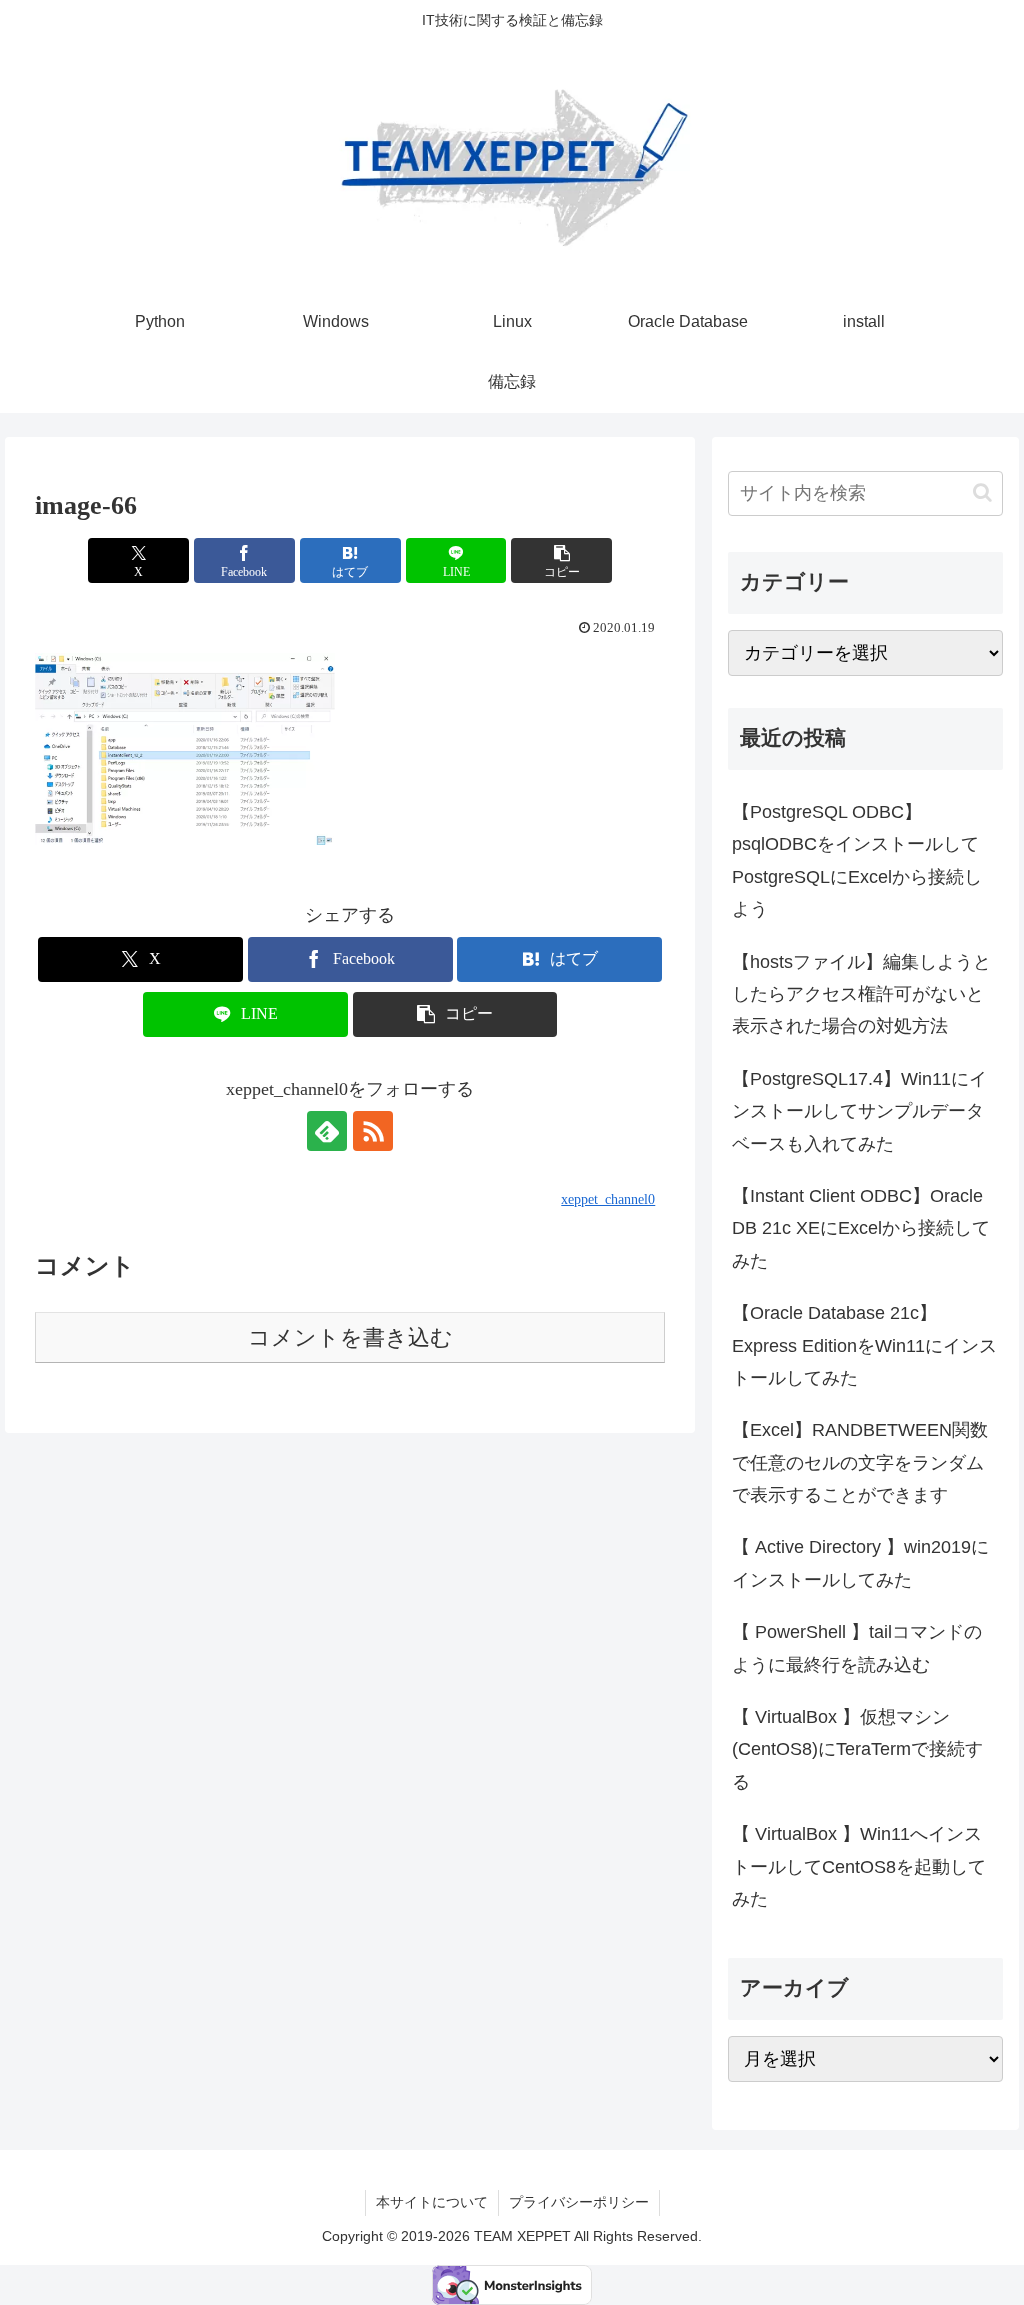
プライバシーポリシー (579, 2202)
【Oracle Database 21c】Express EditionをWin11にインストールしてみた (864, 1345)
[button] (561, 560)
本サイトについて (432, 2202)
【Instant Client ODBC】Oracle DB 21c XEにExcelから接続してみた (861, 1228)
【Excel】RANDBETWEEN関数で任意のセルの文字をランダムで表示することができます (860, 1462)
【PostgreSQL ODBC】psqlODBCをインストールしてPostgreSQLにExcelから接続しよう (857, 860)
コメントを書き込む (350, 1337)
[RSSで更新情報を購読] (373, 1131)
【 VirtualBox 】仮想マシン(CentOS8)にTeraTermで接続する (857, 1749)
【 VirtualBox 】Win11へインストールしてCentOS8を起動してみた (859, 1866)
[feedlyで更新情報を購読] (327, 1131)
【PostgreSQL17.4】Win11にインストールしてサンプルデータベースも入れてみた (859, 1111)
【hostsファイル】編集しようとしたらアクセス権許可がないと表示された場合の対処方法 (861, 994)
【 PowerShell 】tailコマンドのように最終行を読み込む (857, 1648)
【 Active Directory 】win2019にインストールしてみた (860, 1563)
